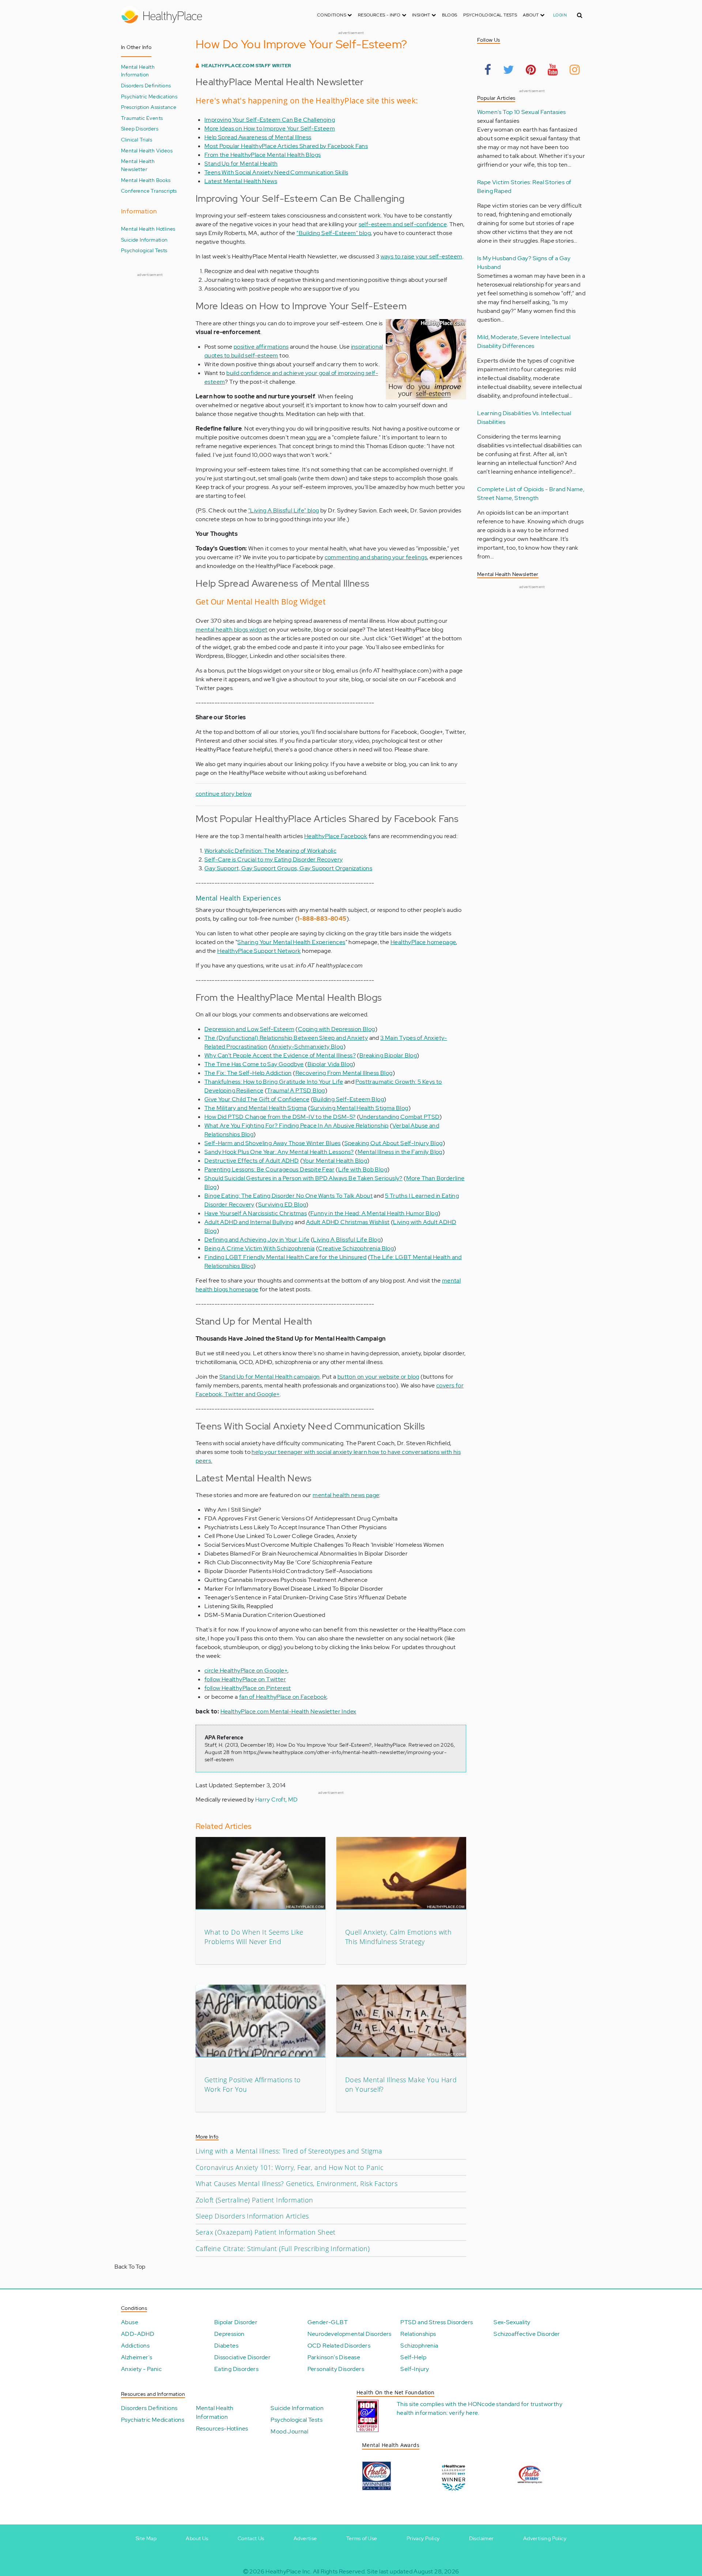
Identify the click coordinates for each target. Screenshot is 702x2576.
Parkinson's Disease (334, 2357)
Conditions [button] (332, 15)
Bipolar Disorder (236, 2322)
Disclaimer (482, 2538)
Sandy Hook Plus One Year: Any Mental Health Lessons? (279, 1152)
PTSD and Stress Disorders (437, 2322)
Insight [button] (422, 15)
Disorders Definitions (146, 85)
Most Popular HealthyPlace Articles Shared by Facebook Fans (286, 146)
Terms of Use (362, 2538)
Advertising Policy (545, 2538)
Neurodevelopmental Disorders (350, 2334)
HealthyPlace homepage (423, 942)
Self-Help (413, 2357)
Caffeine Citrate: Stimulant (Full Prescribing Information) (283, 2249)
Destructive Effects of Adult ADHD (252, 1161)
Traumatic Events (142, 118)
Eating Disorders (236, 2369)
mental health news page (346, 1495)
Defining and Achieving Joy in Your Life (257, 1240)
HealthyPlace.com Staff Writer (246, 66)
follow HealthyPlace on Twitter (245, 1679)
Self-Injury (415, 2369)
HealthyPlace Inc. (288, 2571)
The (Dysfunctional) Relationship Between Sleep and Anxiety (286, 1038)
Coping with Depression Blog (337, 1029)
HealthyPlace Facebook (336, 836)
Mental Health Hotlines (148, 229)
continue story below (224, 794)
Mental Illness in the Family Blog (400, 1152)
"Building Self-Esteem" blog (334, 233)
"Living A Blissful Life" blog (284, 510)
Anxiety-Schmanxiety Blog (307, 1047)
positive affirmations (261, 347)
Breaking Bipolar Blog (388, 1055)
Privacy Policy (423, 2538)
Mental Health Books (146, 180)
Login (560, 15)
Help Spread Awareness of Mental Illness (258, 137)
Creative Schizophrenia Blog (356, 1248)
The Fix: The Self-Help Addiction (248, 1073)
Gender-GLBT (328, 2322)
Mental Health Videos (147, 150)
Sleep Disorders (140, 128)
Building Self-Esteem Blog (348, 1099)
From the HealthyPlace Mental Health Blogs (263, 155)
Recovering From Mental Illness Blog (344, 1073)
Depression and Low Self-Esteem (249, 1029)
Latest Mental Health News (241, 181)
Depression (229, 2334)
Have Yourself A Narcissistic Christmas (256, 1213)
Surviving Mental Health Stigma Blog (359, 1108)
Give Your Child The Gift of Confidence (257, 1099)
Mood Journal (289, 2431)
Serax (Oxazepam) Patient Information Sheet (266, 2232)
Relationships (418, 2334)
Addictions (135, 2346)
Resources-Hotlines (222, 2429)
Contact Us (251, 2538)
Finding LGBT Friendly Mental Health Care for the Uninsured (285, 1257)
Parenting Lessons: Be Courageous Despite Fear (269, 1169)
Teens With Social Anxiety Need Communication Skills (276, 172)
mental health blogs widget (231, 630)
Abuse (130, 2322)
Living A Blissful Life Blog (347, 1240)
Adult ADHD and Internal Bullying (249, 1222)
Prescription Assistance (149, 107)
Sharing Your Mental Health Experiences (291, 942)
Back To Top (130, 2267)
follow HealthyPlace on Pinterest (248, 1688)
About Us (197, 2538)
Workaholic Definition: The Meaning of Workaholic (270, 851)
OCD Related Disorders (339, 2346)
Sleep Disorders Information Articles (252, 2216)
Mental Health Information (138, 71)
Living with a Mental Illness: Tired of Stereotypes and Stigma (289, 2151)
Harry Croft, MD (277, 1800)
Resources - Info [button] (380, 15)
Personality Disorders (336, 2369)
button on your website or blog (378, 1377)
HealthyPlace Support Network (259, 951)
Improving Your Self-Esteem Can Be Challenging (270, 120)
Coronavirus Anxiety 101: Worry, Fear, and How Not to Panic (290, 2167)
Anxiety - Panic (141, 2369)
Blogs (450, 15)
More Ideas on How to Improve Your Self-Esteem (270, 128)
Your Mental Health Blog (335, 1161)
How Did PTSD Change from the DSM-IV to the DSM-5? (280, 1117)
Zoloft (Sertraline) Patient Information (254, 2200)
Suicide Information (144, 240)
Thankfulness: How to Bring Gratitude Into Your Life (274, 1082)
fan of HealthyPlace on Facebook (283, 1697)
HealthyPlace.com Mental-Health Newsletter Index (288, 1711)
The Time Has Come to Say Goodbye (254, 1064)
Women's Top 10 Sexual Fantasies (521, 112)
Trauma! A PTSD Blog (296, 1090)
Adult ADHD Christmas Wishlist (348, 1222)
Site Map (146, 2538)
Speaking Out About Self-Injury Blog (394, 1143)
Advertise (305, 2538)
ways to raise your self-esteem (422, 256)
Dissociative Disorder (242, 2357)
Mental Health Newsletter (138, 165)
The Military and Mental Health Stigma (256, 1108)
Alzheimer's (137, 2357)
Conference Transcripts (149, 191)
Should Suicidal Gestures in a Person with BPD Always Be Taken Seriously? (303, 1178)
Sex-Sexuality (512, 2322)
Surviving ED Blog (282, 1204)
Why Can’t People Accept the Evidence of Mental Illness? (280, 1055)
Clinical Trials (137, 139)
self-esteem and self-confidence (403, 224)
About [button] (531, 15)
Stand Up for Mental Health (241, 164)
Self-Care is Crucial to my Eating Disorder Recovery (273, 859)
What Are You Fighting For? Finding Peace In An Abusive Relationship (297, 1126)
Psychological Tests (490, 15)
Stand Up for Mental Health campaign (270, 1377)
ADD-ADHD (138, 2334)
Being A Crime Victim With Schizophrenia (260, 1248)
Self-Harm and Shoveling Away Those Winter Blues (273, 1143)
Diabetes (226, 2346)
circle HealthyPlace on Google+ (246, 1670)
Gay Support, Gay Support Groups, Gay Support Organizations (288, 868)
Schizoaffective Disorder (527, 2334)
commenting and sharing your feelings (376, 557)
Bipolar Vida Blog (330, 1064)
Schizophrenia (419, 2346)
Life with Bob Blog (363, 1169)
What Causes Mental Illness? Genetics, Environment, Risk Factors (297, 2183)
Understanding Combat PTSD (399, 1117)
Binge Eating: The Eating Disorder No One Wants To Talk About (288, 1196)
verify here (463, 2413)
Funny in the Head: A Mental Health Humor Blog (374, 1213)
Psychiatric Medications (149, 96)
